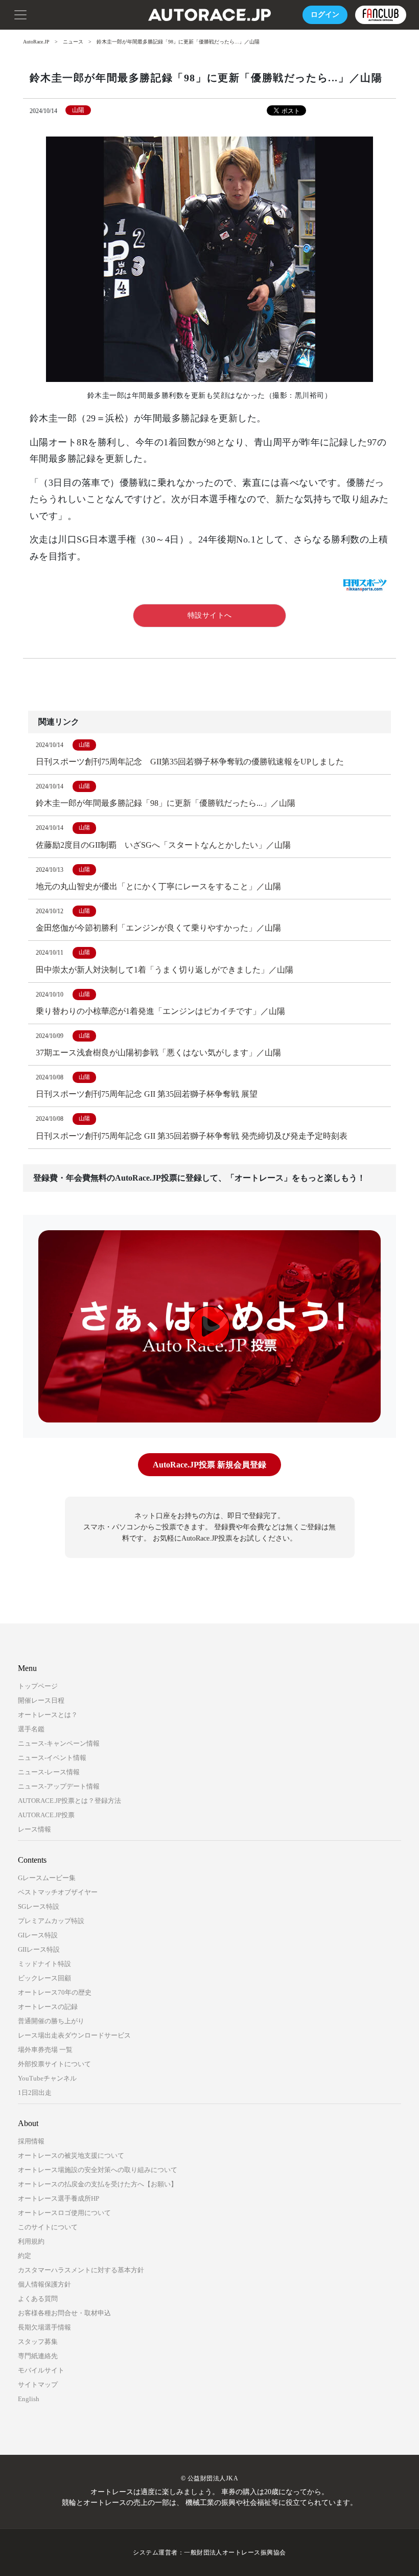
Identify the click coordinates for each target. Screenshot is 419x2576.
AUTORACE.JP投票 (46, 1815)
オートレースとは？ (48, 1715)
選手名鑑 (31, 1729)
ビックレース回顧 (44, 1978)
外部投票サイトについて (54, 2064)
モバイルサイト (41, 2370)
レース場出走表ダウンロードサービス (74, 2035)
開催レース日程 (41, 1700)
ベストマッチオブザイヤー (58, 1892)
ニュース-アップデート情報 (59, 1786)
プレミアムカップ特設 (51, 1921)
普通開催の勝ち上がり (51, 2021)
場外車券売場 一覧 (45, 2050)
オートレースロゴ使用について (64, 2213)
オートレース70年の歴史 (55, 1992)
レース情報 (34, 1829)
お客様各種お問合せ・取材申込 (64, 2313)
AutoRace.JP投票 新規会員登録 (209, 1465)
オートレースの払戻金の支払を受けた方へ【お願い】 (98, 2184)
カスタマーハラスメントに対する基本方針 (81, 2270)
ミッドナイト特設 (44, 1964)
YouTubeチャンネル (47, 2078)
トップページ (38, 1686)
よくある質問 (38, 2299)
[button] (20, 14)
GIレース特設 (38, 1935)
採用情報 (31, 2141)
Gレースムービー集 (47, 1878)
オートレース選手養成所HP (59, 2198)
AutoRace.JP (36, 42)
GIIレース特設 (39, 1949)
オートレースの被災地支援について (71, 2155)
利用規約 (31, 2241)
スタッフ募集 (38, 2342)
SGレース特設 (39, 1906)
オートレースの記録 (48, 2007)
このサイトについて (48, 2227)
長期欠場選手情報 (44, 2327)
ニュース (73, 42)
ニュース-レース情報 (49, 1772)
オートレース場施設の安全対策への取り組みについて (98, 2170)
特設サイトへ (210, 615)
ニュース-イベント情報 (52, 1758)
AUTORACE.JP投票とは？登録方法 (69, 1801)
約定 (25, 2256)
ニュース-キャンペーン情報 (59, 1743)
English (29, 2399)
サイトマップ (38, 2385)
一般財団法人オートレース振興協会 (235, 2552)
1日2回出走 (35, 2093)
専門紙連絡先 (38, 2356)
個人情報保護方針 (44, 2284)
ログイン (325, 15)
